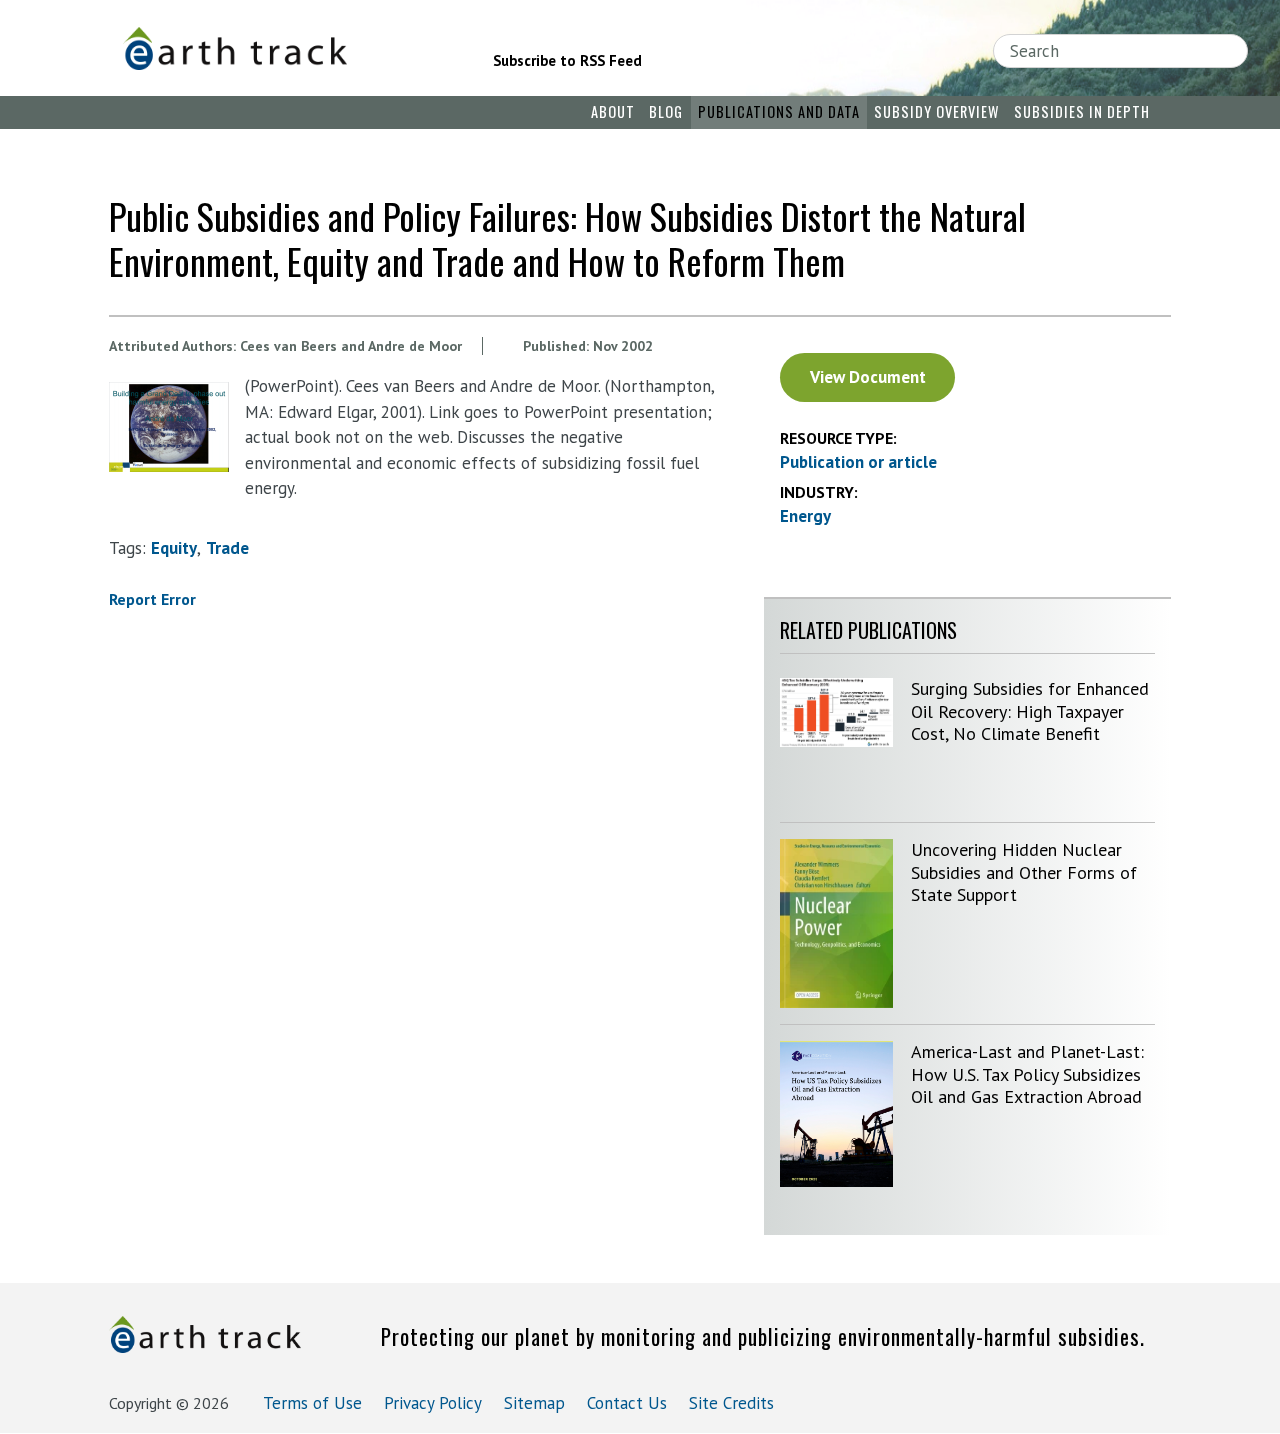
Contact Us (627, 1403)
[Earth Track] (281, 48)
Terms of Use (312, 1403)
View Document (868, 377)
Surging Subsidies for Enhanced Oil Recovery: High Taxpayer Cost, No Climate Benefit (1030, 711)
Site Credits (731, 1403)
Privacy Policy (433, 1403)
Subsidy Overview (936, 111)
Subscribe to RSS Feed (567, 60)
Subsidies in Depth (1082, 111)
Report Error (152, 599)
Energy (805, 516)
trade (227, 548)
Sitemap (534, 1403)
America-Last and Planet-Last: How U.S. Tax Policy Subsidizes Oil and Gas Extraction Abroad (1027, 1074)
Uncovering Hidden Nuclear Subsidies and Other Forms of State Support (1024, 872)
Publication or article (858, 462)
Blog (666, 111)
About (613, 111)
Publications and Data (779, 111)
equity (174, 548)
